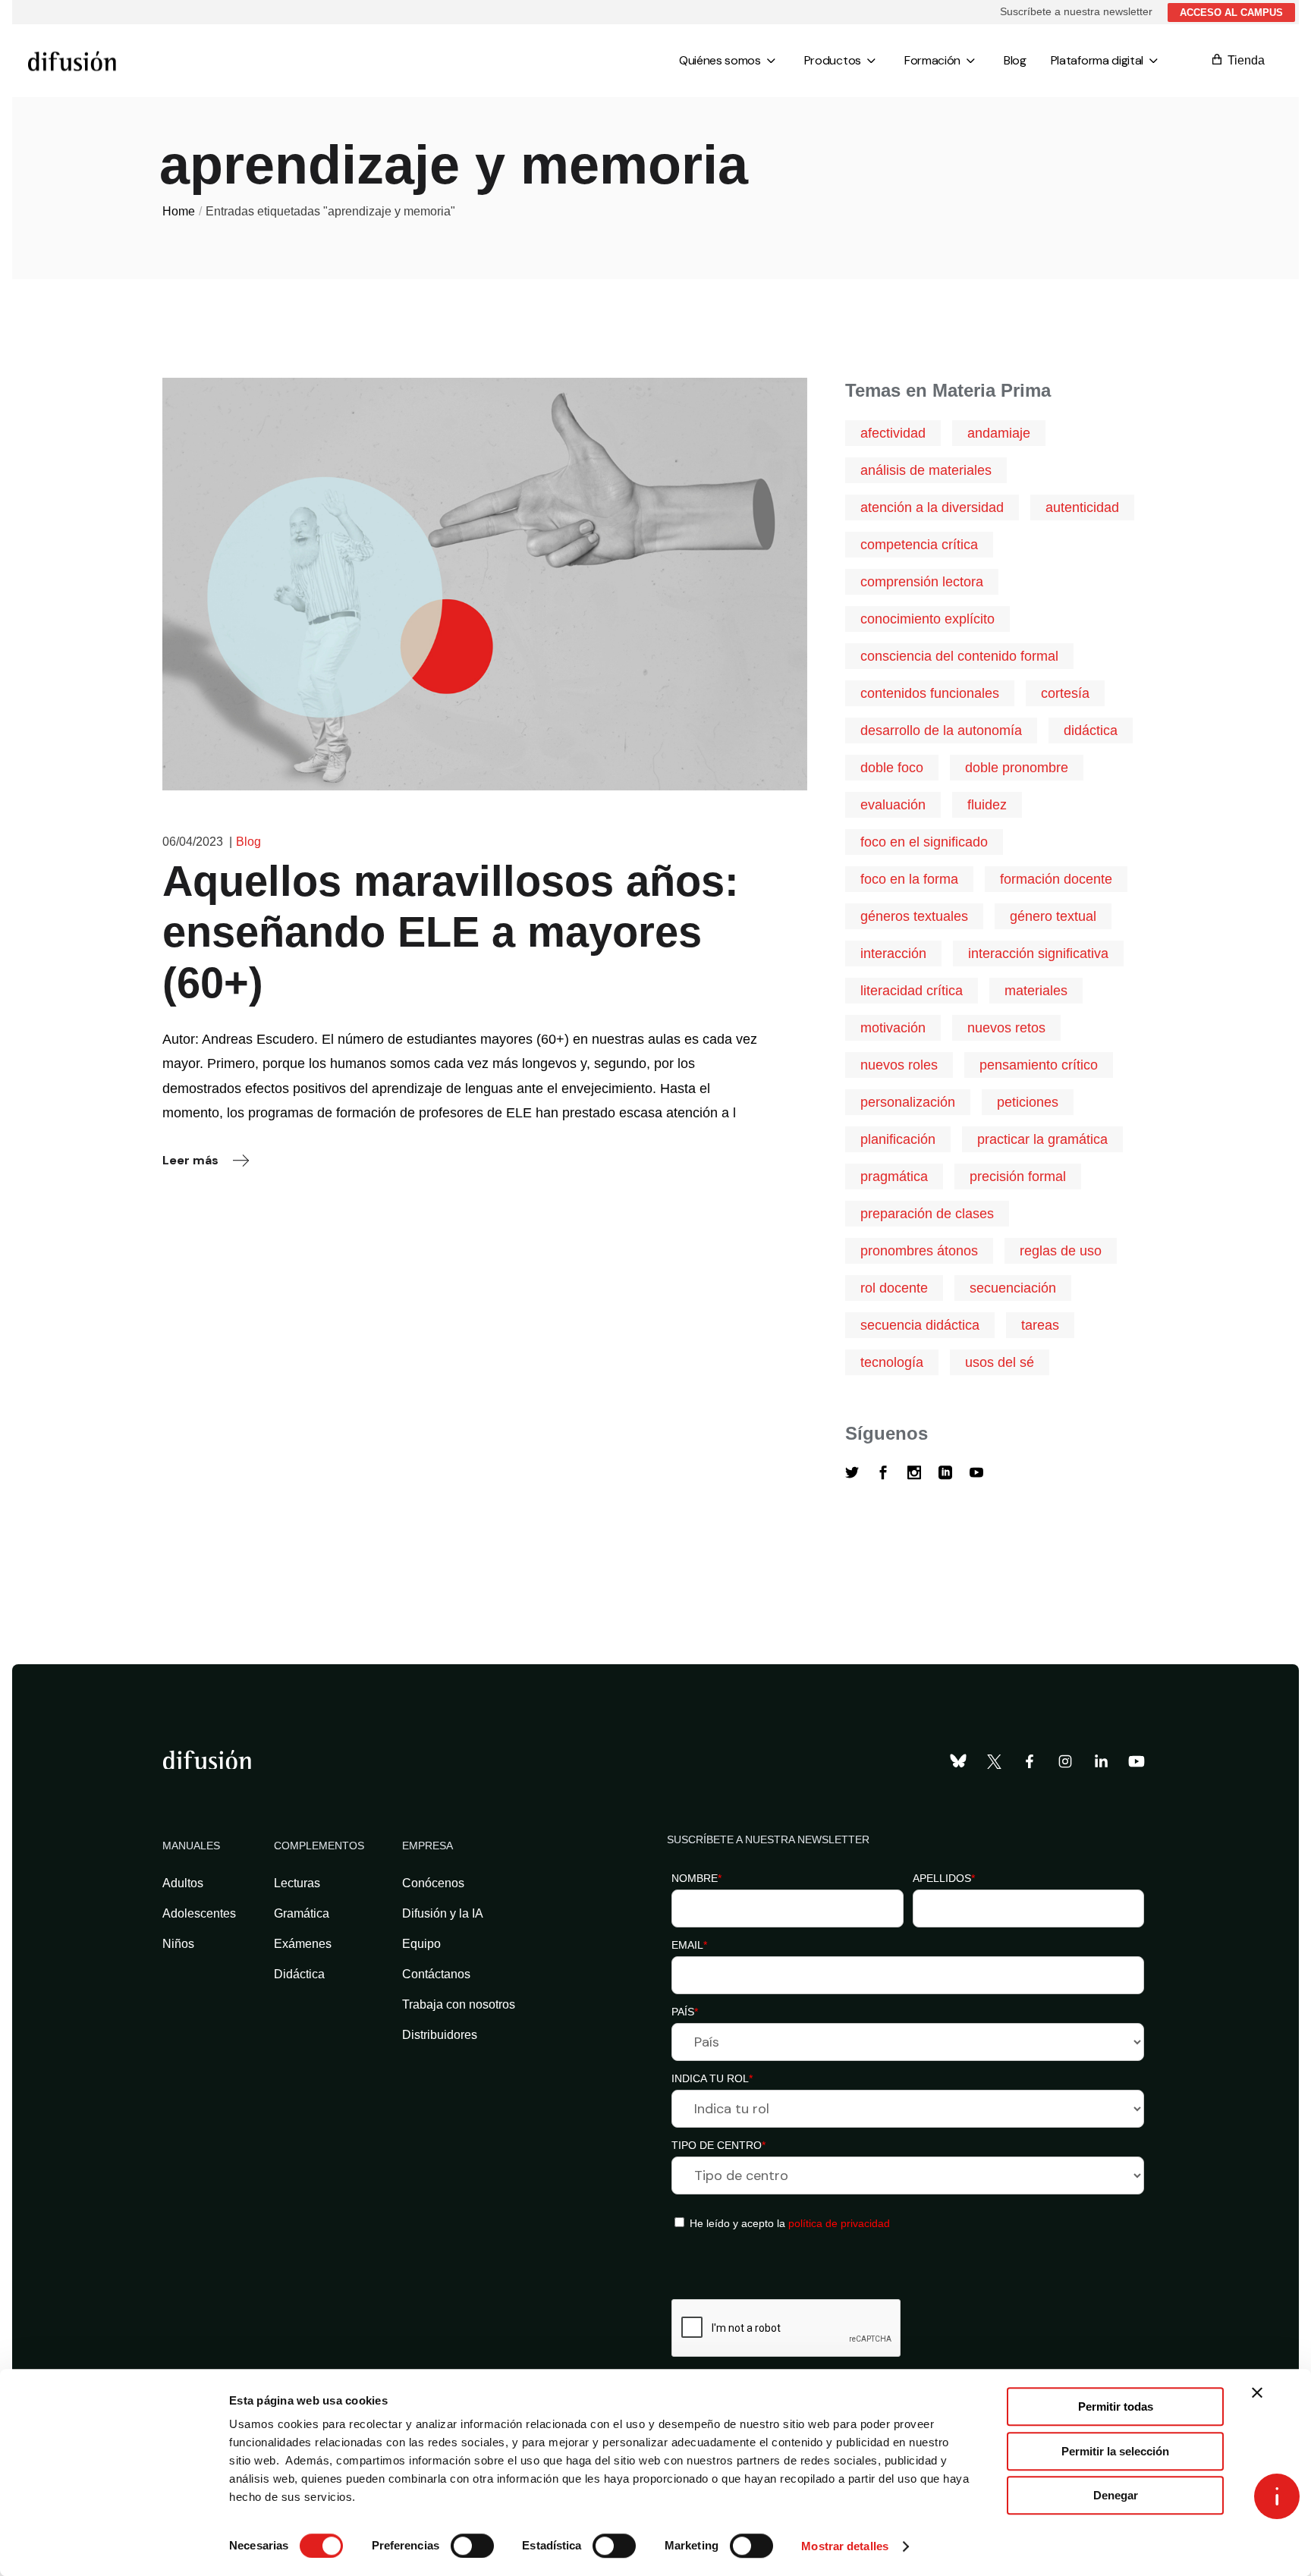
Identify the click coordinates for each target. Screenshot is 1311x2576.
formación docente (1056, 879)
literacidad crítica (912, 991)
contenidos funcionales (930, 693)
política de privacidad (839, 2223)
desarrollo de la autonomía (941, 730)
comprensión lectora (922, 582)
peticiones (1028, 1102)
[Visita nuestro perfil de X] (994, 1761)
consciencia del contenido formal (959, 656)
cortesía (1065, 693)
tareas (1040, 1325)
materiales (1036, 991)
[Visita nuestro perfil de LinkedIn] (1101, 1761)
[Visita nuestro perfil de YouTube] (1137, 1761)
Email (689, 1945)
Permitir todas (1116, 2406)
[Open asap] (1277, 2496)
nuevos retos (1006, 1028)
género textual (1053, 916)
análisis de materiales (926, 470)
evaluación (893, 805)
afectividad (893, 433)
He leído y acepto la (788, 2223)
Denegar (1116, 2495)
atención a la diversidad (932, 507)
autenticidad (1082, 507)
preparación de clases (927, 1214)
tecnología (892, 1362)
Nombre (696, 1878)
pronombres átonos (919, 1251)
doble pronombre (1017, 768)
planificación (898, 1139)
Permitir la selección (1115, 2451)
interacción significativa (1038, 953)
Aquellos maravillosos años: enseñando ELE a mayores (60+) (451, 932)
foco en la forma (909, 879)
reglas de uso (1061, 1251)
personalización (908, 1102)
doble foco (892, 768)
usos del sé (1000, 1362)
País (685, 2012)
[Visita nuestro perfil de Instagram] (1065, 1761)
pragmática (894, 1176)
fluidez (987, 805)
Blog (248, 842)
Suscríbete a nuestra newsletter (1076, 11)
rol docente (894, 1288)
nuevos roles (899, 1065)
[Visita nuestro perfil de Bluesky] (958, 1761)
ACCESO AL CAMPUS (1231, 13)
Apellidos (944, 1878)
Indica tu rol (712, 2078)
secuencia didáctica (920, 1325)
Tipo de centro (718, 2145)
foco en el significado (924, 842)
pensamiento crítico (1039, 1065)
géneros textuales (914, 916)
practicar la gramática (1042, 1139)
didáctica (1091, 730)
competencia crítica (919, 545)
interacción (893, 953)
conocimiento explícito (927, 619)
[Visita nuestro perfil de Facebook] (1030, 1761)
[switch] (472, 2546)
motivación (893, 1028)
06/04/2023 (193, 842)
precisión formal (1018, 1176)
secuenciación (1013, 1288)
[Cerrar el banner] (1257, 2392)
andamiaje (999, 433)
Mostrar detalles (845, 2546)
